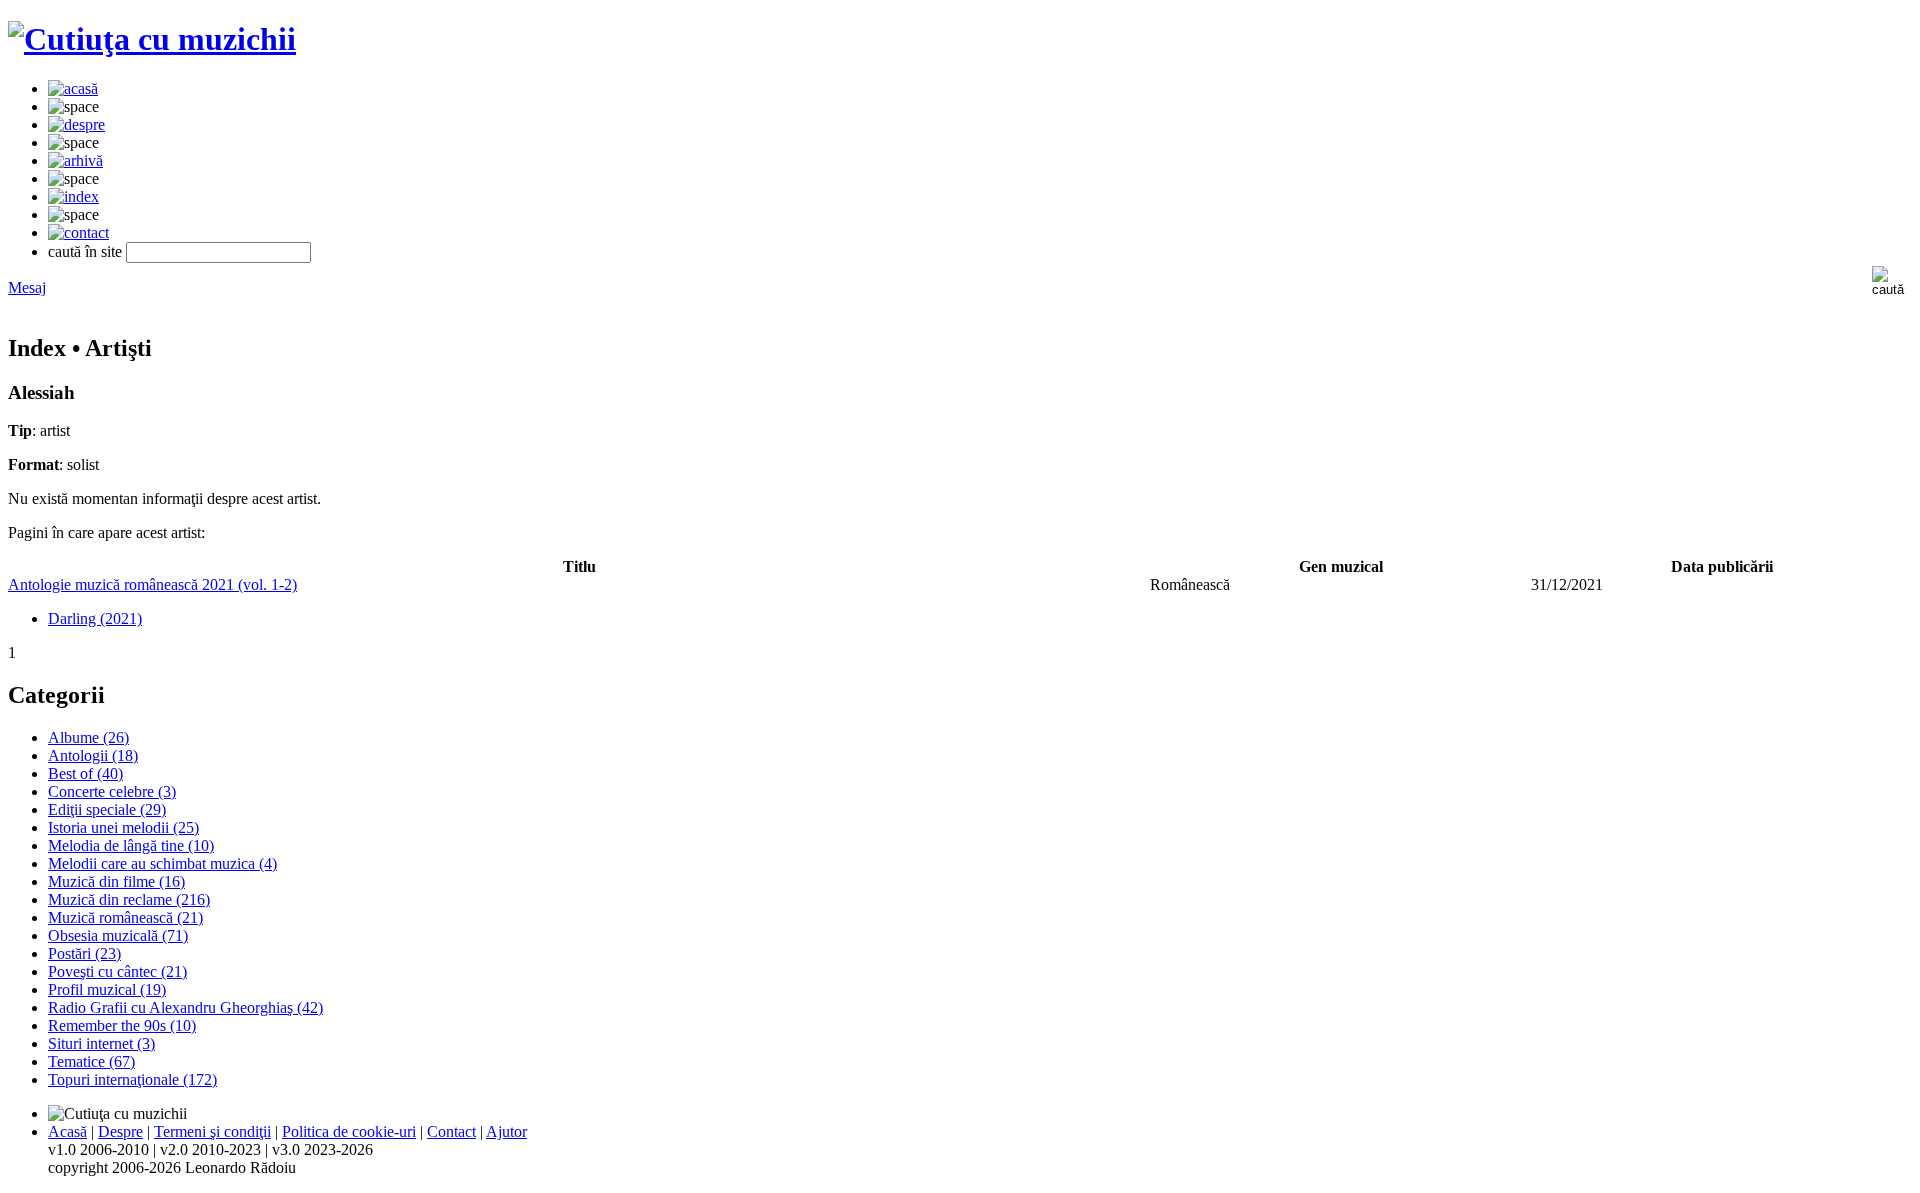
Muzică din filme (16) (116, 881)
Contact (451, 1131)
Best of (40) (85, 773)
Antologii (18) (93, 755)
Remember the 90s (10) (122, 1025)
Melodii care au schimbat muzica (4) (162, 863)
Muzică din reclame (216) (129, 899)
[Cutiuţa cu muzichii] (152, 39)
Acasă (67, 1131)
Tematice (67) (91, 1061)
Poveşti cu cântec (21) (117, 971)
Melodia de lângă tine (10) (131, 845)
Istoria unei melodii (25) (123, 827)
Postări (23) (84, 953)
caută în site (85, 251)
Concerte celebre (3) (112, 791)
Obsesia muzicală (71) (118, 935)
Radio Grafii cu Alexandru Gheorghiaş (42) (185, 1007)
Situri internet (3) (101, 1043)
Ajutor (506, 1131)
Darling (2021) (95, 618)
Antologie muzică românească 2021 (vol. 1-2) (152, 584)
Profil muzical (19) (107, 989)
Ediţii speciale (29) (107, 809)
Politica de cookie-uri (349, 1131)
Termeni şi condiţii (212, 1131)
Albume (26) (88, 737)
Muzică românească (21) (125, 917)
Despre (120, 1131)
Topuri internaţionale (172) (132, 1079)
